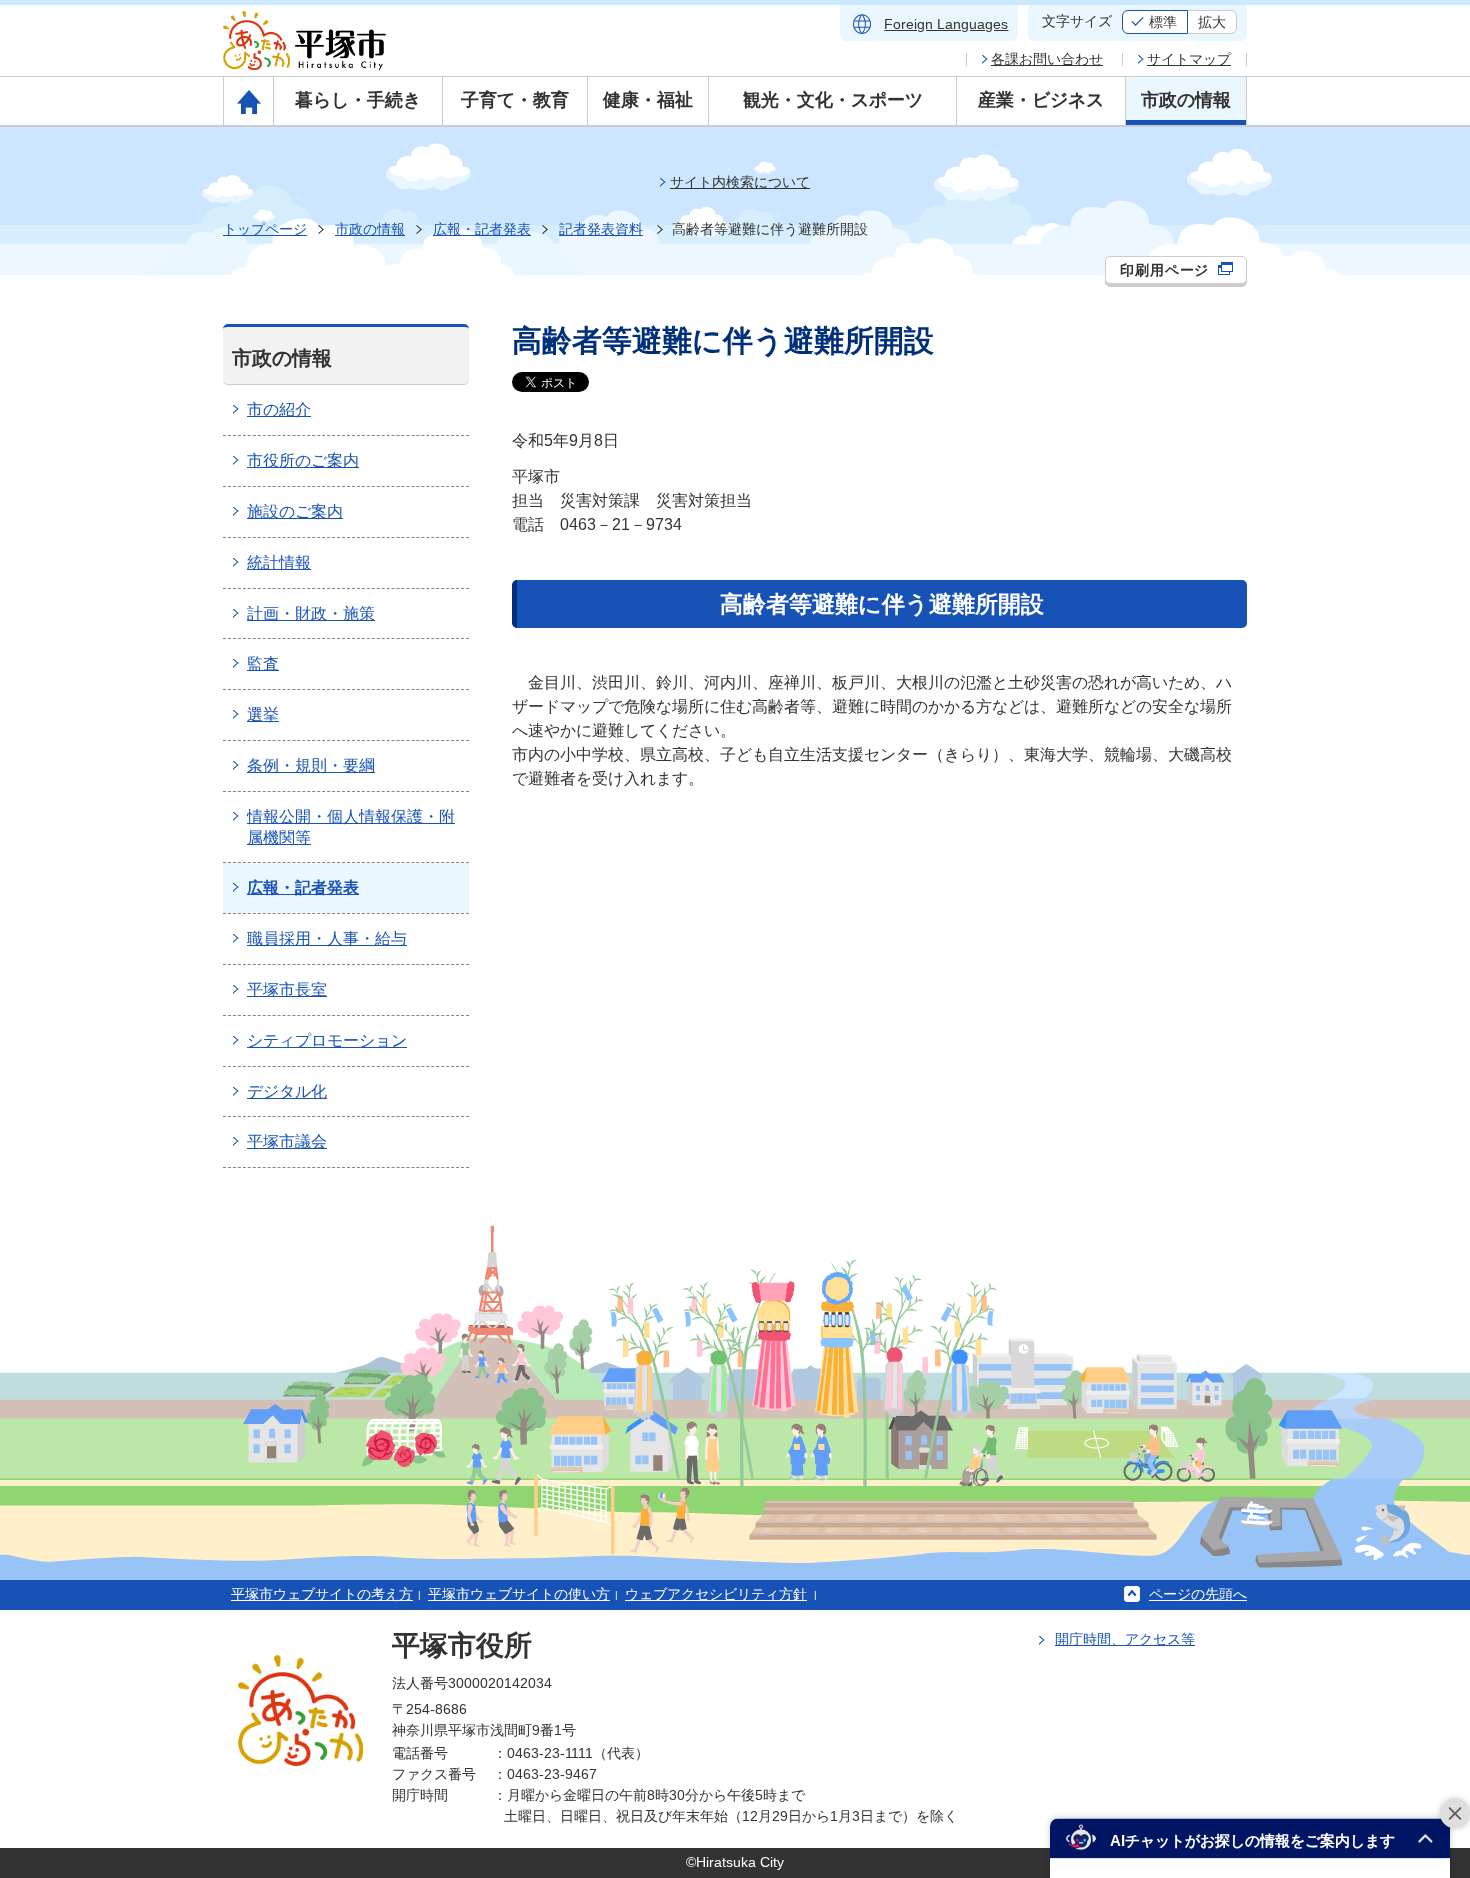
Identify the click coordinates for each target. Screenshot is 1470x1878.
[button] (1250, 1838)
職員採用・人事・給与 (327, 938)
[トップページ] (248, 101)
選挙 (263, 714)
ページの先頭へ (1198, 1594)
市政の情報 (1186, 100)
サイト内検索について (740, 182)
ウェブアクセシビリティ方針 (716, 1594)
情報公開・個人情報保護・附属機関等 (351, 827)
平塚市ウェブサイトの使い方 (519, 1594)
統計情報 (279, 562)
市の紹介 (279, 409)
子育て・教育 (515, 100)
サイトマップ (1189, 59)
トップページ (265, 229)
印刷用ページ (1167, 270)
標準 (1163, 22)
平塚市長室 (287, 989)
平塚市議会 (287, 1141)
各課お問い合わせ (1047, 59)
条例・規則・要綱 (311, 765)
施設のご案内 (295, 511)
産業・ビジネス (1041, 100)
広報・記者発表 (482, 229)
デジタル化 (287, 1091)
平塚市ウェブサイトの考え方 (322, 1594)
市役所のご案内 (303, 460)
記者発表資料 (601, 229)
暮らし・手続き (358, 100)
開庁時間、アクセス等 (1125, 1639)
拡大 (1212, 22)
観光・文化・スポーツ (833, 100)
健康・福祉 (648, 100)
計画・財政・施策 (311, 613)
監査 (263, 663)
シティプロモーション (327, 1040)
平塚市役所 (462, 1645)
